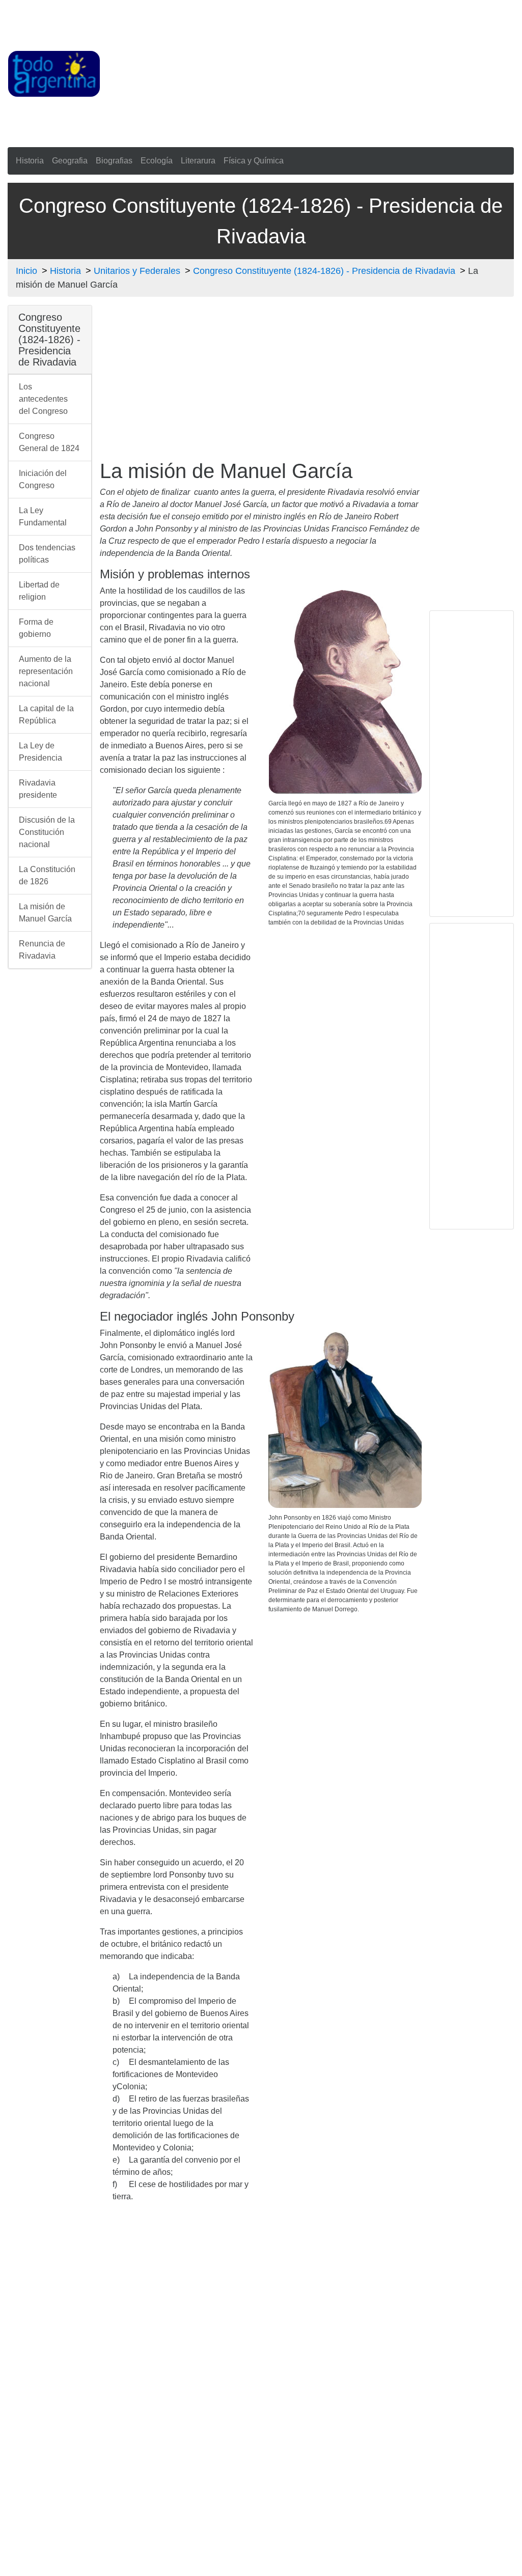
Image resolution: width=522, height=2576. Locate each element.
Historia (30, 161)
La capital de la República (46, 715)
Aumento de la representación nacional (46, 671)
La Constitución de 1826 (47, 875)
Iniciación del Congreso (43, 479)
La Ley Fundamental (43, 516)
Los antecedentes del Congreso (43, 399)
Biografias (114, 161)
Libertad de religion (39, 591)
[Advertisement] (311, 72)
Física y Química (254, 161)
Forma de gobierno (36, 628)
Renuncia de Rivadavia (42, 950)
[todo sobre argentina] (54, 73)
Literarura (198, 161)
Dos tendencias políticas (47, 554)
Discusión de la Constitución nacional (47, 832)
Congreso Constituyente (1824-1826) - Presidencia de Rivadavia (324, 271)
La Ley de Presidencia (40, 752)
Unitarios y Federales (137, 271)
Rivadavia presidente (38, 789)
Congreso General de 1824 (49, 442)
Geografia (70, 161)
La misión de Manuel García (45, 913)
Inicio (26, 271)
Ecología (157, 161)
